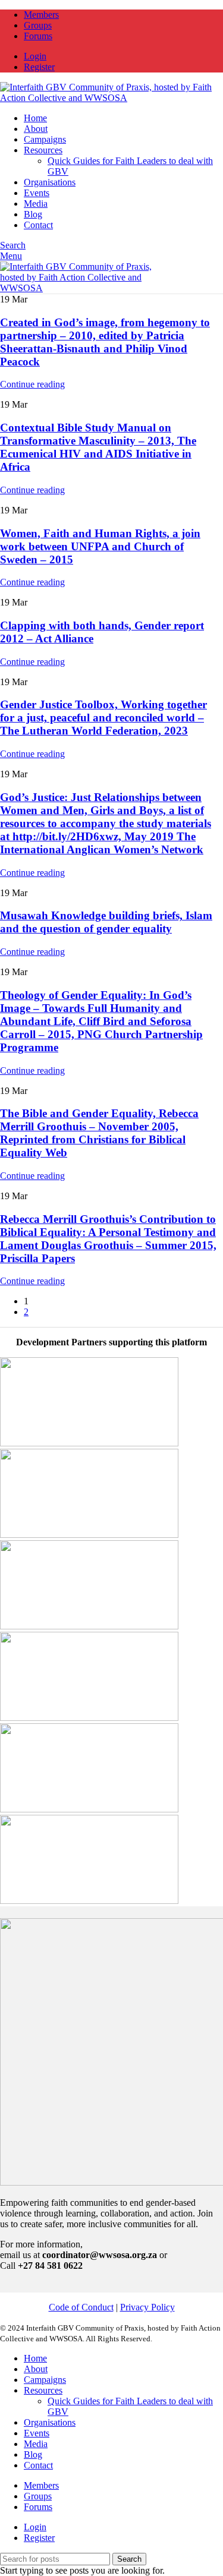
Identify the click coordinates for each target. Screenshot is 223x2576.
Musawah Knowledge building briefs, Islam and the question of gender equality (106, 922)
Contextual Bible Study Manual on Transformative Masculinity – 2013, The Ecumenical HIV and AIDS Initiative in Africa (98, 447)
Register (39, 2538)
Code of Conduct (81, 2307)
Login (35, 2527)
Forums (38, 2507)
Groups (38, 2496)
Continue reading (32, 384)
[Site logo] (108, 98)
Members (41, 2485)
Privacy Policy (147, 2307)
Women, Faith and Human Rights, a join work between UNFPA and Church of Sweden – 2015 (100, 546)
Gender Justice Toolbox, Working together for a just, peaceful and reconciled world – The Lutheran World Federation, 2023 (103, 718)
